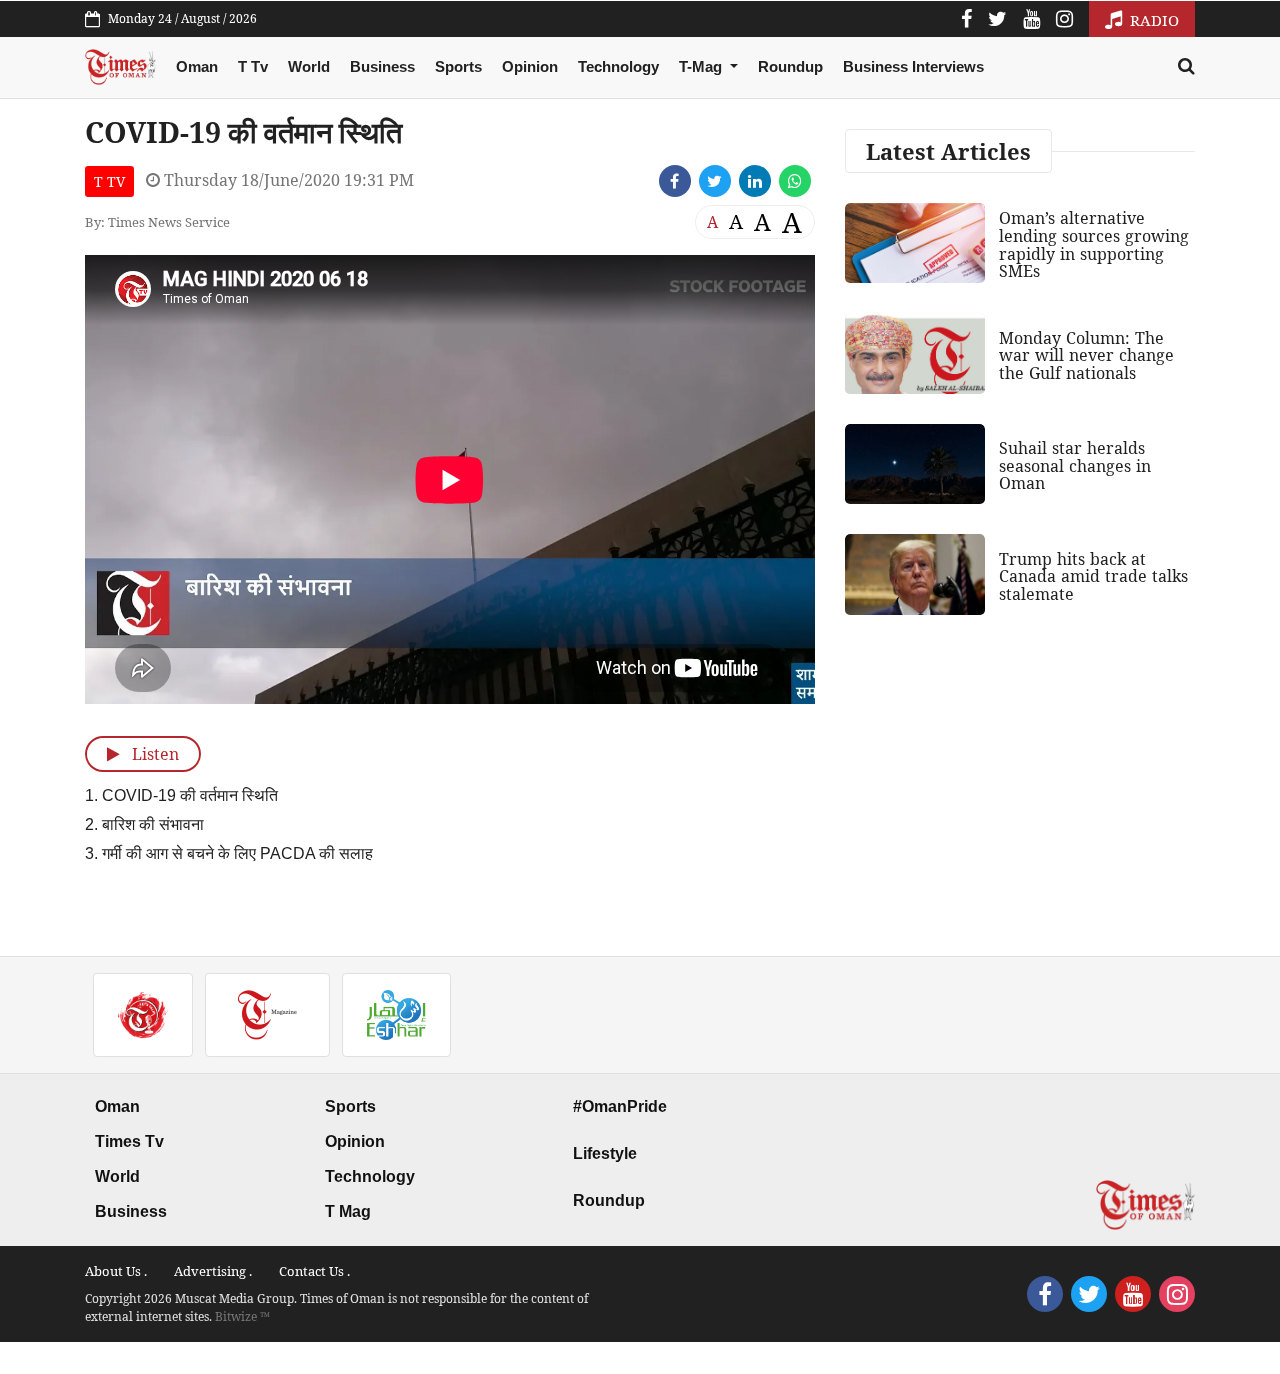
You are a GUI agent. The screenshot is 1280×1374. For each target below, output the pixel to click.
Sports (458, 66)
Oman (197, 66)
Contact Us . (314, 1271)
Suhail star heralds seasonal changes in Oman (1075, 465)
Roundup (790, 66)
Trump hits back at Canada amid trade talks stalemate (1093, 576)
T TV (109, 181)
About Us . (116, 1271)
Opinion (530, 66)
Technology (618, 66)
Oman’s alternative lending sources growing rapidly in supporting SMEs (1094, 244)
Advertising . (213, 1271)
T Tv (253, 66)
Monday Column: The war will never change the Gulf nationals (1086, 355)
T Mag (348, 1211)
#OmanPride (620, 1106)
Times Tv (129, 1141)
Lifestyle (605, 1153)
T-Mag (702, 66)
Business (382, 66)
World (309, 66)
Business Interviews (913, 66)
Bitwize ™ (242, 1316)
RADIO (1152, 20)
